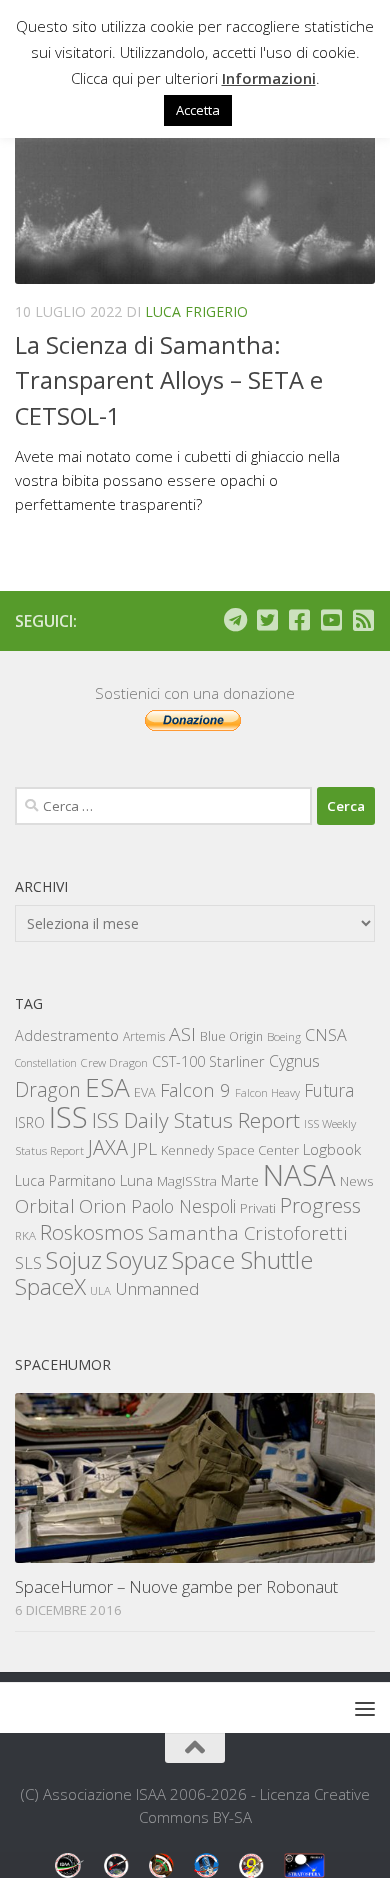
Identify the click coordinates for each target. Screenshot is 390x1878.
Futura (329, 1090)
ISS (68, 1116)
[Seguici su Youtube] (331, 620)
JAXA (108, 1147)
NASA (299, 1175)
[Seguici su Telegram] (235, 620)
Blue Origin (231, 1036)
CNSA (326, 1035)
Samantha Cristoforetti (247, 1232)
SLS (28, 1263)
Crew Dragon (114, 1062)
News (357, 1180)
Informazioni (269, 78)
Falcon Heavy (267, 1092)
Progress (320, 1205)
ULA (100, 1290)
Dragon (48, 1089)
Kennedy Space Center (230, 1150)
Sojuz (74, 1259)
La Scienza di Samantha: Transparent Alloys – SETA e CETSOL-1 (169, 380)
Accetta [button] (198, 110)
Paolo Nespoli (183, 1206)
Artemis (144, 1036)
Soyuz (137, 1260)
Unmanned (157, 1288)
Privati (258, 1208)
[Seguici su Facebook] (299, 620)
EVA (145, 1092)
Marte (240, 1180)
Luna (136, 1180)
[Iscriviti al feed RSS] (363, 620)
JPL (144, 1148)
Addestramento (67, 1035)
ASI (182, 1034)
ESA (107, 1087)
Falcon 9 (195, 1089)
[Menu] (365, 1708)
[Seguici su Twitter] (267, 620)
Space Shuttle (242, 1259)
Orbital (45, 1206)
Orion (103, 1206)
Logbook (332, 1149)
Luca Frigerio (196, 311)
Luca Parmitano (65, 1180)
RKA (25, 1235)
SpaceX (50, 1286)
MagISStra (187, 1181)
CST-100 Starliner (208, 1061)
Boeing (284, 1036)
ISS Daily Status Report (196, 1120)
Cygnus (294, 1061)
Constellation (46, 1063)
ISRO (30, 1122)
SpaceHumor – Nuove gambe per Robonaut (176, 1586)
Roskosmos (92, 1232)
